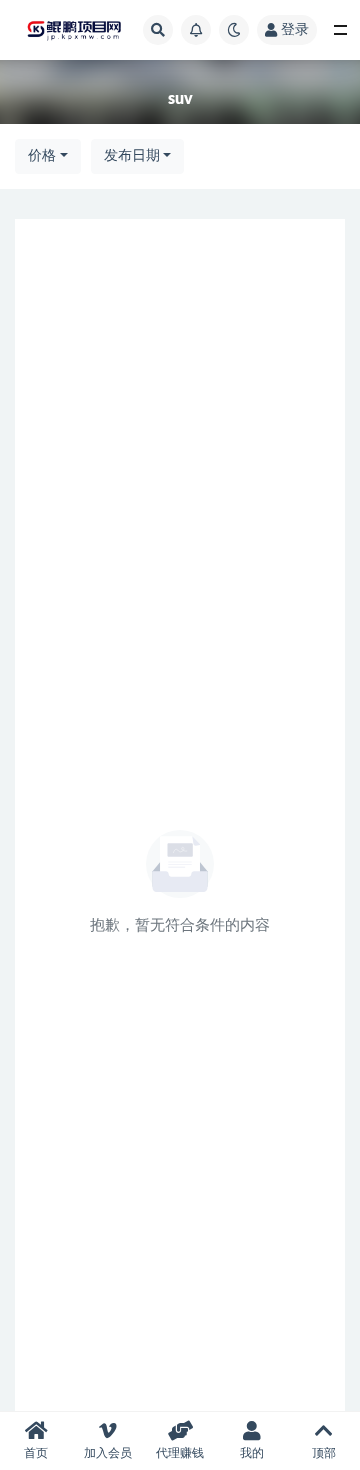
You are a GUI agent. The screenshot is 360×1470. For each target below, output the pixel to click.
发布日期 (132, 156)
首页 (36, 1453)
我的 (252, 1453)
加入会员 (108, 1453)
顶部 (324, 1453)
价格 (42, 156)
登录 (295, 30)
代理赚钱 (180, 1453)
